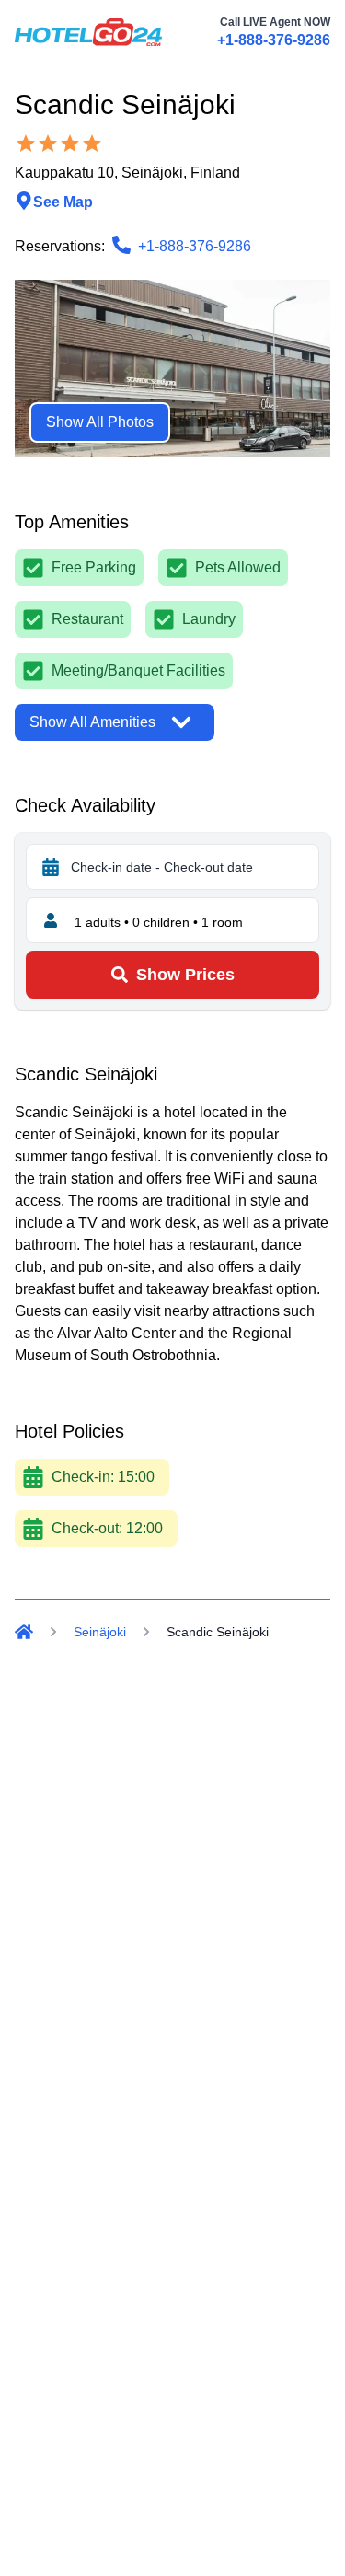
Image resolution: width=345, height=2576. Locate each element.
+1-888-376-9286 (274, 40)
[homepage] (88, 32)
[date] (51, 867)
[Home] (24, 1632)
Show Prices (185, 975)
